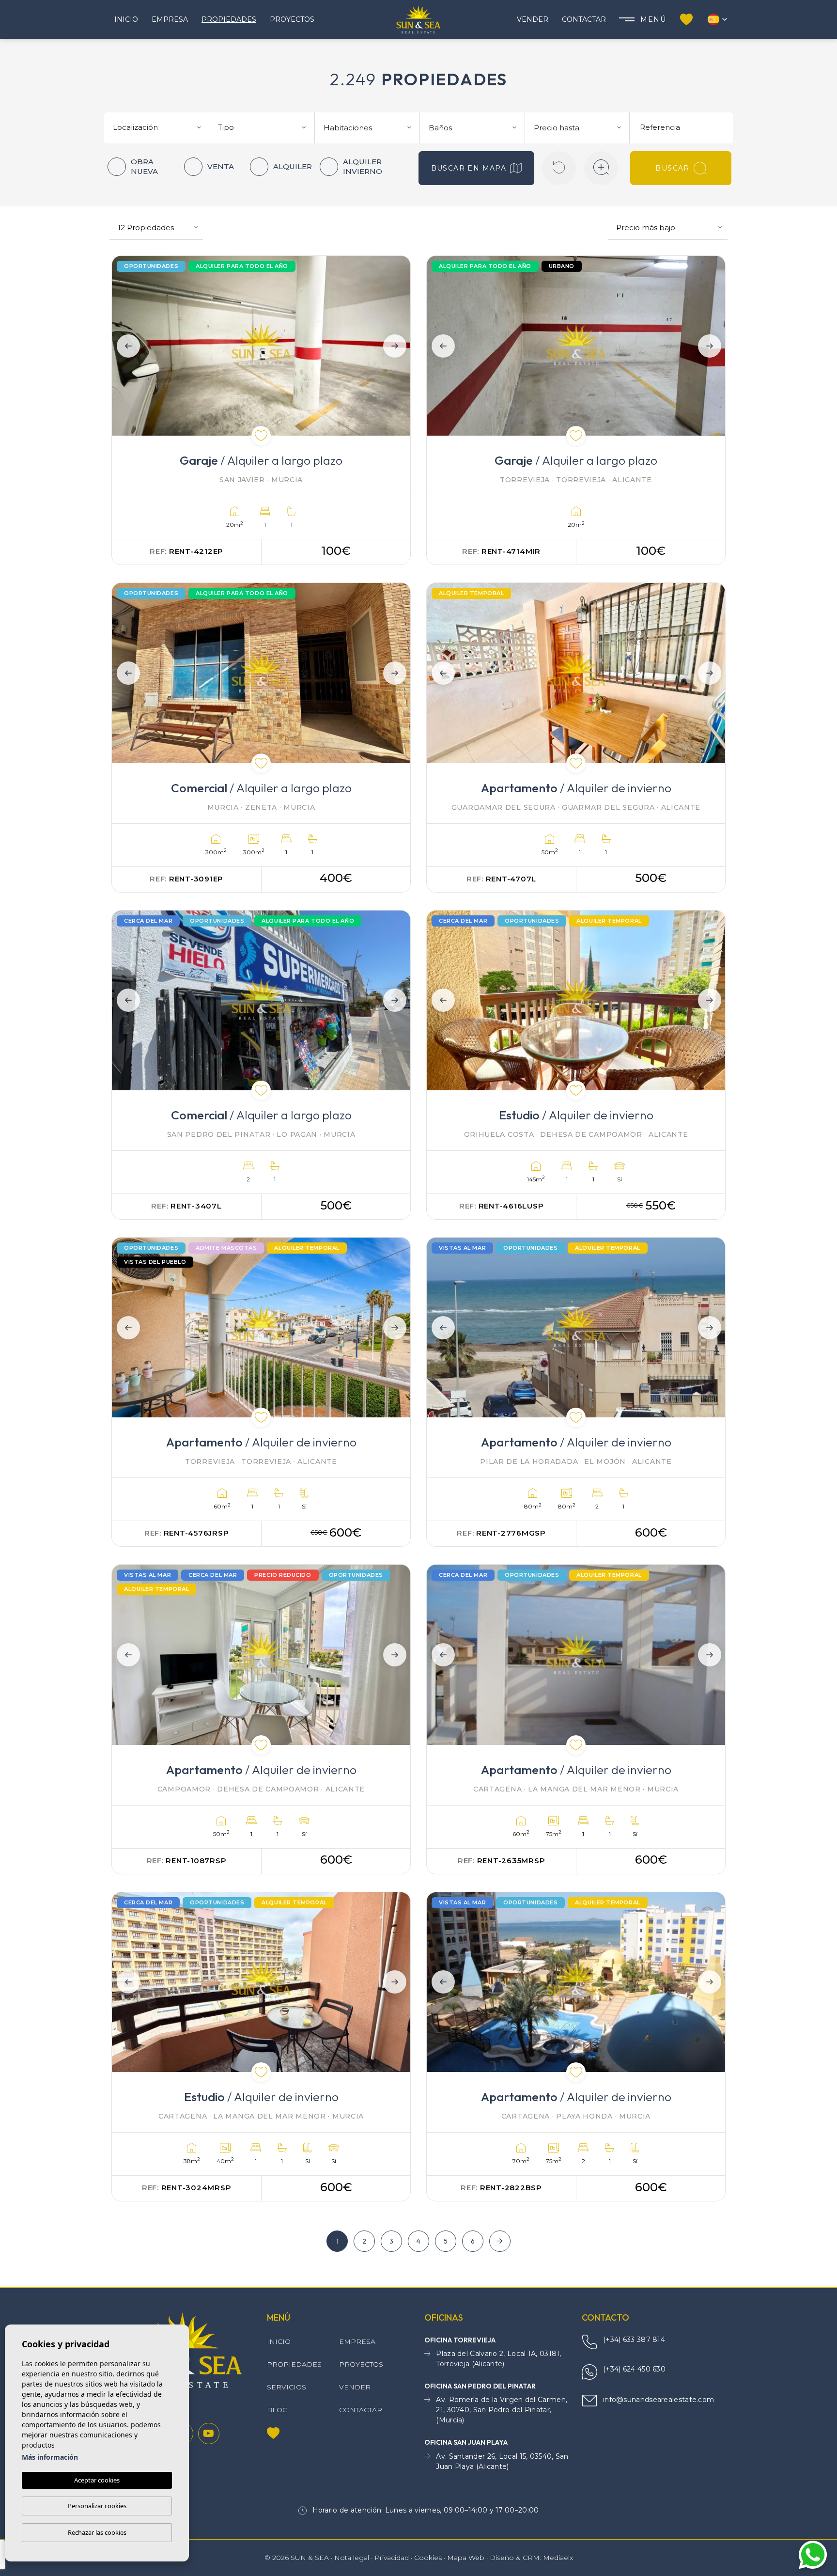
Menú (653, 19)
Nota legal (352, 2558)
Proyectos (292, 19)
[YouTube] (209, 2434)
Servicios (287, 2387)
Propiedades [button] (229, 19)
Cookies (428, 2558)
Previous (125, 346)
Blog (277, 2410)
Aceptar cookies (97, 2480)
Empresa (170, 19)
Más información (50, 2457)
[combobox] (158, 126)
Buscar (672, 168)
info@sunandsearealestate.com (659, 2400)
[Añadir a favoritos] (261, 436)
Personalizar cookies (97, 2506)
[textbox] (161, 128)
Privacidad (392, 2558)
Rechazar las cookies (97, 2532)
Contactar (584, 19)
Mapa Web (466, 2558)
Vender (533, 19)
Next (397, 346)
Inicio (126, 19)
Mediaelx (558, 2558)
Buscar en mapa (469, 168)
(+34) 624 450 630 (634, 2369)
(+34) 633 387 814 (634, 2340)
